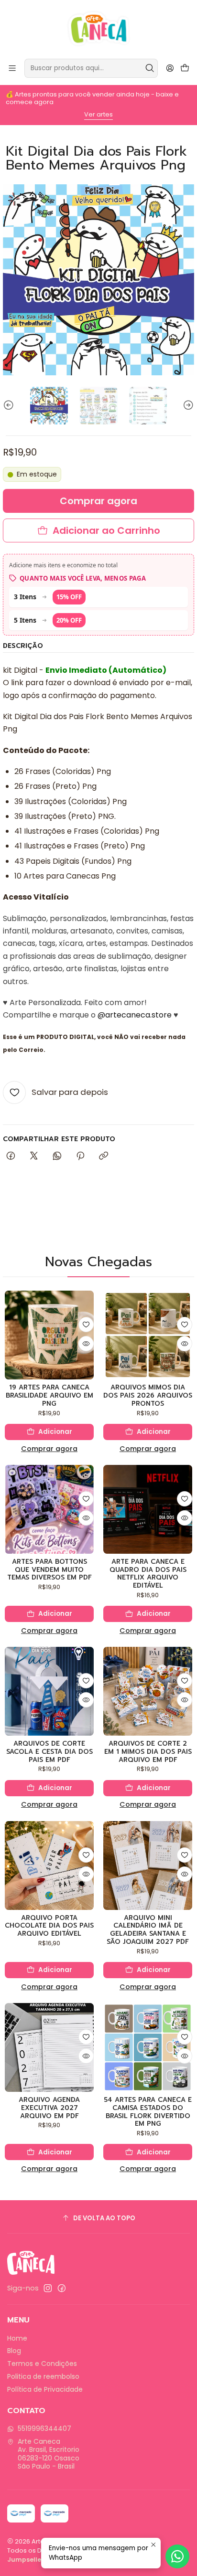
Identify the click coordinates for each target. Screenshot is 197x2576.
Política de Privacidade (45, 2389)
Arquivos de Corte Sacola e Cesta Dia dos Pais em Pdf (49, 1752)
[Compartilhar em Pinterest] (80, 1156)
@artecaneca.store (135, 1015)
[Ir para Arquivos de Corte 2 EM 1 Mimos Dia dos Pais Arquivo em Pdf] (148, 1691)
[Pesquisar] (150, 68)
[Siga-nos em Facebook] (62, 2288)
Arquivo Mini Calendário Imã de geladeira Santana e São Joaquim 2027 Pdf (148, 1930)
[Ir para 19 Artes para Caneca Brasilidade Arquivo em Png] (49, 1335)
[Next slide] (187, 406)
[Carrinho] (185, 69)
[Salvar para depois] (86, 1325)
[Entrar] (170, 68)
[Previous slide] (10, 406)
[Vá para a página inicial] (99, 29)
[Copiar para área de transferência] (104, 1156)
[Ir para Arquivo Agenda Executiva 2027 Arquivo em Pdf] (49, 2047)
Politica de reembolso (43, 2376)
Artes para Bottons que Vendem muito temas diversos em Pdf (49, 1570)
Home (17, 2338)
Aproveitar (108, 112)
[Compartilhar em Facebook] (11, 1156)
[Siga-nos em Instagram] (48, 2288)
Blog (14, 2351)
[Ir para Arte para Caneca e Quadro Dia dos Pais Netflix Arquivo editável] (148, 1509)
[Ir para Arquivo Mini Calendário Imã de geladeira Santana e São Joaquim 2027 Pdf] (148, 1866)
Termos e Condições (42, 2364)
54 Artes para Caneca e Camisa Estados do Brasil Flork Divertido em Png (148, 2112)
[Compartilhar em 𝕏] (34, 1156)
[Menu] (12, 68)
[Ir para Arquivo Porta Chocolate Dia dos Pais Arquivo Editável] (49, 1866)
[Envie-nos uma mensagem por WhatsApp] (177, 2556)
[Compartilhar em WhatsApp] (57, 1156)
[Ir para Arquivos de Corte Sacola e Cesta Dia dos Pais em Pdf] (49, 1691)
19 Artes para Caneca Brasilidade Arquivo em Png (49, 1396)
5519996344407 (44, 2428)
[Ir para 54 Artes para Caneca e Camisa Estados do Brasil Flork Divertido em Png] (148, 2047)
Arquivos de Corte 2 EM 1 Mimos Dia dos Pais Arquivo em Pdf (148, 1752)
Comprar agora (49, 1449)
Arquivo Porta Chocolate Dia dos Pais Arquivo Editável (49, 1926)
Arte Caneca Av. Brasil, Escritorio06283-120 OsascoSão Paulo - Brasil (49, 2454)
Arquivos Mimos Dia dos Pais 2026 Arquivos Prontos (148, 1396)
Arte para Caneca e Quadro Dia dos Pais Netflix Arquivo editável (148, 1574)
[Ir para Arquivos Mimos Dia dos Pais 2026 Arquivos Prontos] (148, 1335)
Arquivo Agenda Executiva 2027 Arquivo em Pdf (49, 2108)
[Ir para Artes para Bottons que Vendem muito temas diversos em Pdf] (49, 1509)
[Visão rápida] (86, 1344)
